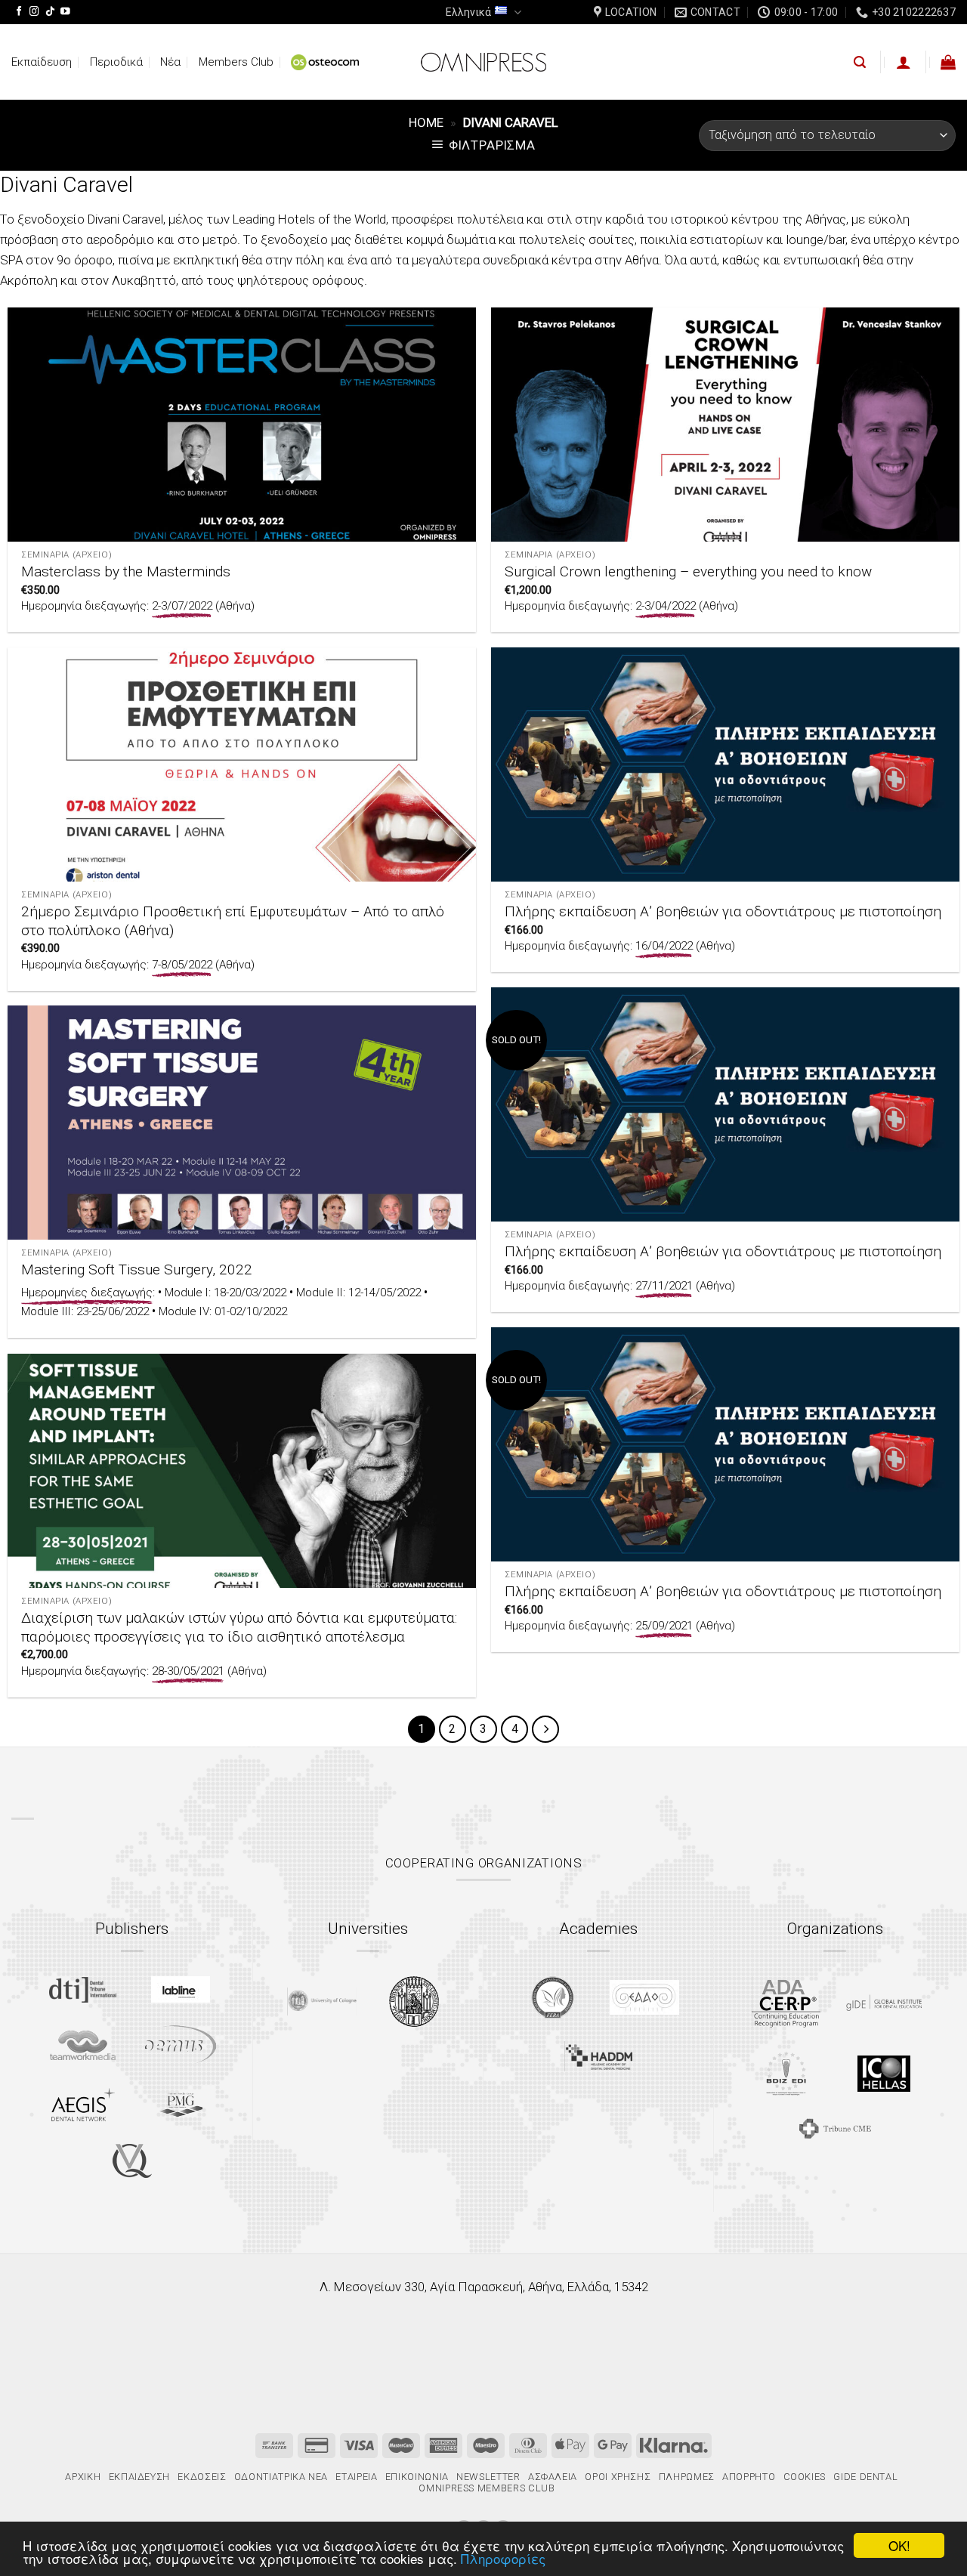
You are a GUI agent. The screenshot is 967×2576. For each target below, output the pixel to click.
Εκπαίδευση (42, 62)
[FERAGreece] (553, 1997)
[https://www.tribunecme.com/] (835, 2128)
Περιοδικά (116, 62)
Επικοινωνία (417, 2477)
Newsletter (488, 2477)
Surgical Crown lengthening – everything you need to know (688, 571)
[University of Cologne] (322, 2001)
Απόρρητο (749, 2477)
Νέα (170, 62)
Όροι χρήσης (618, 2477)
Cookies (805, 2477)
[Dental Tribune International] (83, 1990)
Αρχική (83, 2477)
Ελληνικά (468, 12)
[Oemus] (181, 2045)
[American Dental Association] (786, 2002)
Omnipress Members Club (486, 2488)
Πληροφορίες (503, 2558)
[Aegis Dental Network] (83, 2104)
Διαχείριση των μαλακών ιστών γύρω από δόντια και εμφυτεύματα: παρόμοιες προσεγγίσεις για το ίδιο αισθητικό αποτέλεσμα (239, 1627)
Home (426, 122)
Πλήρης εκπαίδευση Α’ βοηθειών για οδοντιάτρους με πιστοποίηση (723, 911)
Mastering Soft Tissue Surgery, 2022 (137, 1269)
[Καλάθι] (948, 62)
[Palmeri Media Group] (181, 2105)
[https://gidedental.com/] (884, 2003)
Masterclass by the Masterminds (126, 571)
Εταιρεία (356, 2477)
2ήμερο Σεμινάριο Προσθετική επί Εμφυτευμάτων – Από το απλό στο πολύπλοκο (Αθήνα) (233, 921)
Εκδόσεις (202, 2477)
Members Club (236, 62)
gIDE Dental (865, 2477)
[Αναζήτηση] (860, 62)
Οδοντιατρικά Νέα (281, 2477)
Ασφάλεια (553, 2477)
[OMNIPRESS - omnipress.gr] (483, 62)
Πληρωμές (687, 2477)
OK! (899, 2545)
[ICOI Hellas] (884, 2074)
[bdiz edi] (786, 2073)
